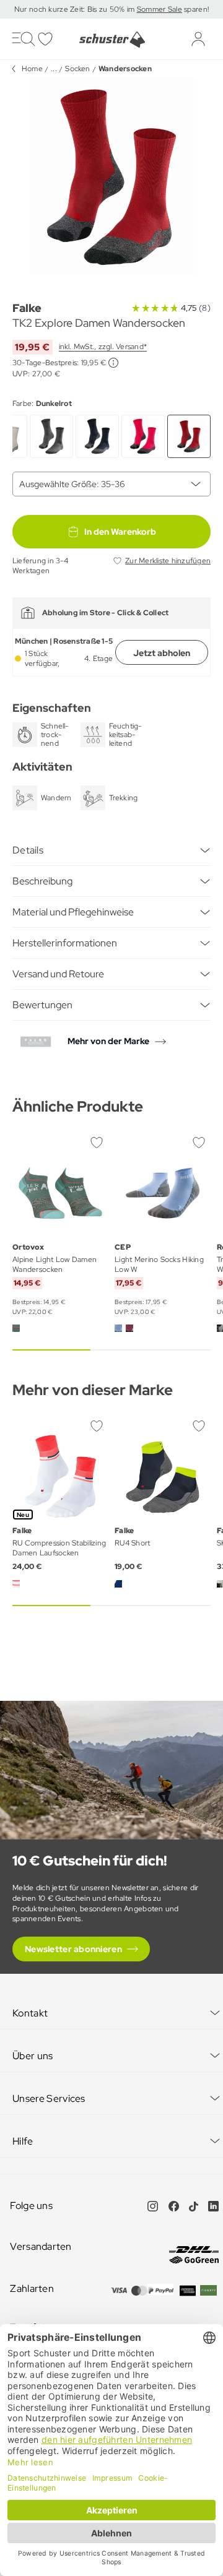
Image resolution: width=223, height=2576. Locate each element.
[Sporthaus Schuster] (111, 40)
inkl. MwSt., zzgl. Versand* (103, 347)
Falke (27, 308)
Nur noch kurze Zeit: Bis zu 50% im (76, 9)
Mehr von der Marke (108, 1041)
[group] (111, 177)
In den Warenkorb (120, 532)
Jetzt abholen (162, 653)
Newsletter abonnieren (73, 1949)
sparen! (195, 9)
